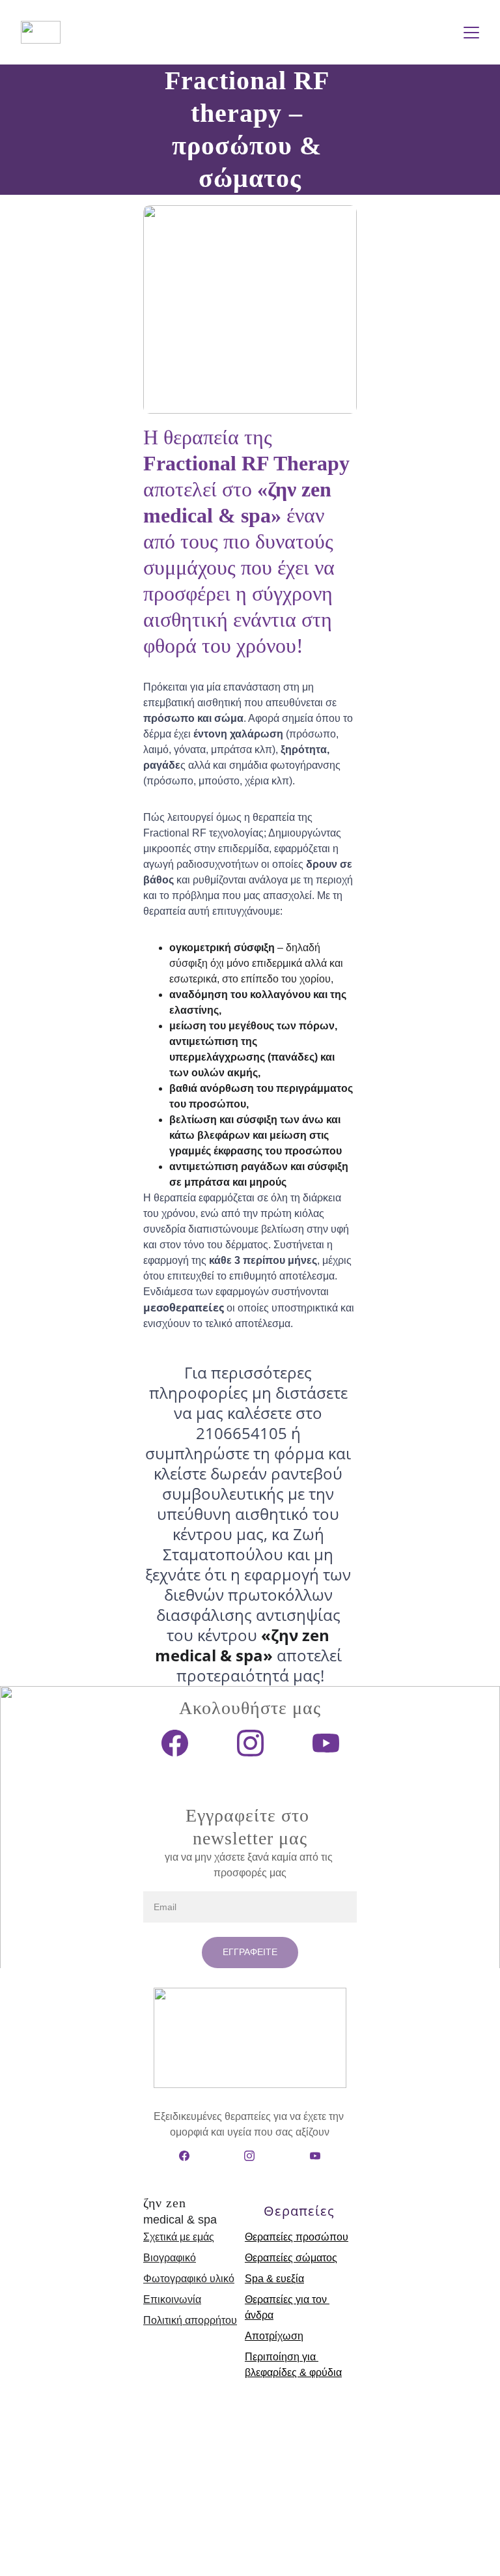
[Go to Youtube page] (326, 1743)
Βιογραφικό (170, 2258)
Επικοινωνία (172, 2299)
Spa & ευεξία (274, 2279)
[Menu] (471, 33)
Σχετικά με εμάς (179, 2237)
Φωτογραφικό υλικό (189, 2279)
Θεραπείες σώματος (291, 2258)
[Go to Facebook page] (181, 1743)
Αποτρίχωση (274, 2336)
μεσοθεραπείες (184, 1308)
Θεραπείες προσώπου (297, 2237)
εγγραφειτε (250, 1952)
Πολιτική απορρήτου (190, 2320)
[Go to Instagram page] (257, 1743)
